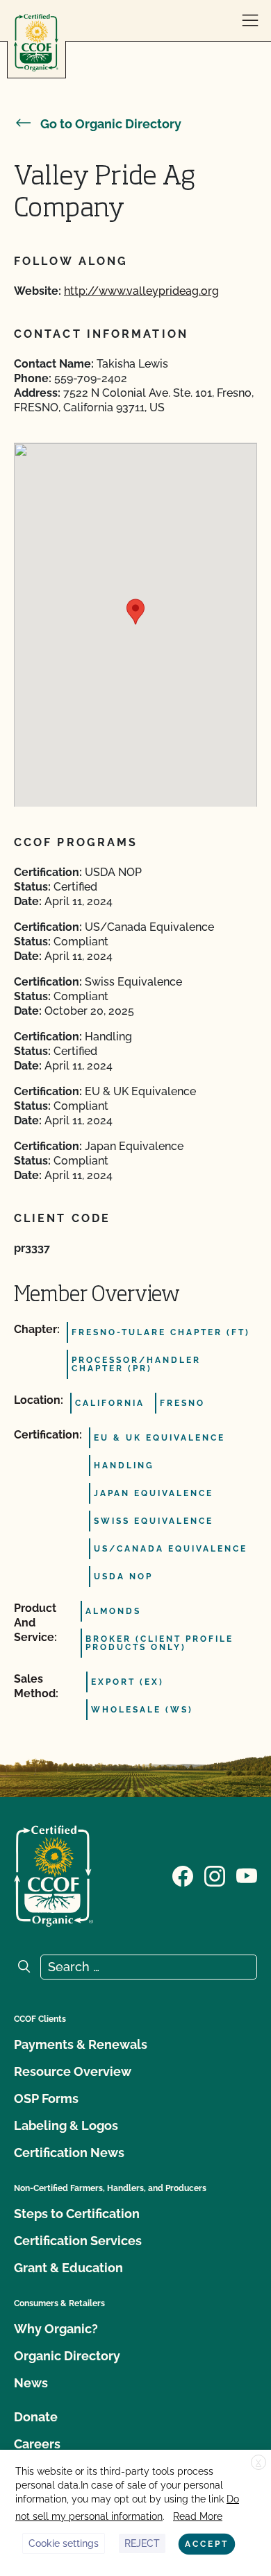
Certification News (69, 2153)
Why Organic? (56, 2329)
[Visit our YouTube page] (247, 1875)
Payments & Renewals (81, 2044)
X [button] (258, 2463)
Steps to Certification (77, 2214)
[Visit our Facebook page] (183, 1875)
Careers (37, 2444)
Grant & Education (68, 2268)
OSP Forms (46, 2098)
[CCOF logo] (36, 43)
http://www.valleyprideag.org (141, 291)
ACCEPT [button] (207, 2544)
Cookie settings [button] (64, 2543)
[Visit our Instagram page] (215, 1875)
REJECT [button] (142, 2543)
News (31, 2383)
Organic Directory (67, 2356)
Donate (36, 2417)
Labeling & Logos (66, 2126)
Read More (198, 2516)
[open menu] (250, 21)
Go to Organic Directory (111, 124)
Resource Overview (73, 2071)
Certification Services (78, 2241)
